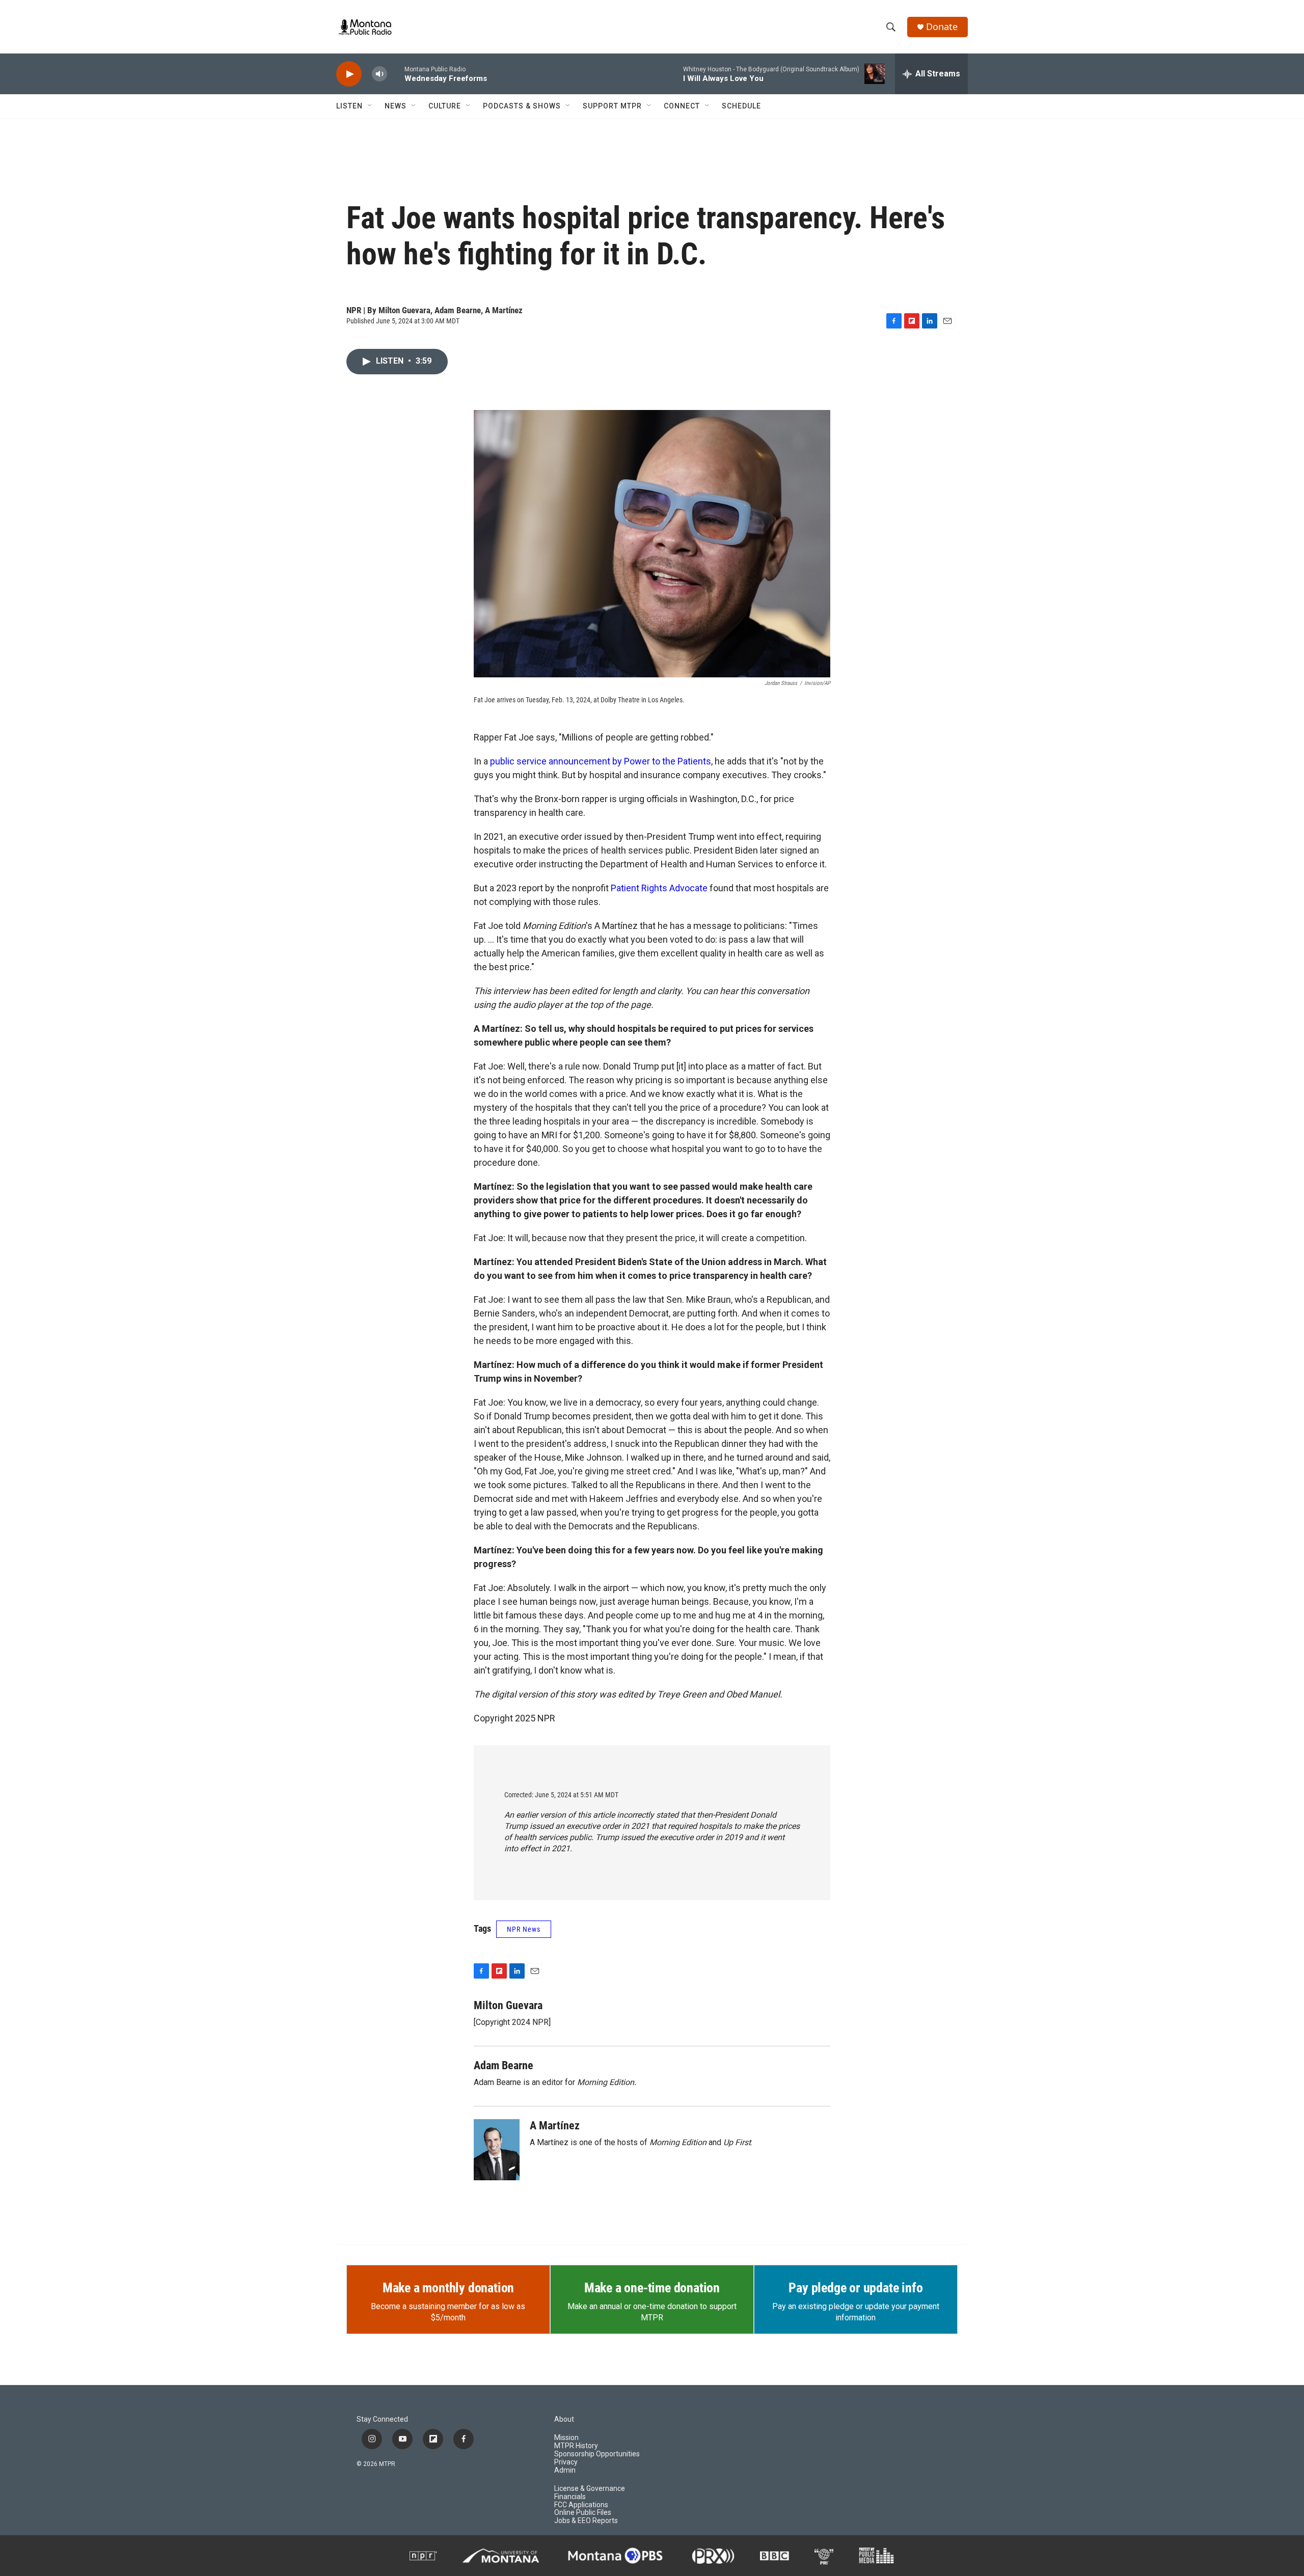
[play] (349, 74)
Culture (445, 106)
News (396, 106)
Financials (570, 2497)
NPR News (524, 1929)
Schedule (741, 106)
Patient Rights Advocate (659, 888)
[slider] (396, 74)
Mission (566, 2438)
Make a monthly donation (448, 2288)
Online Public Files (583, 2513)
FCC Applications (581, 2505)
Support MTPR (612, 106)
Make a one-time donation (652, 2288)
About (564, 2419)
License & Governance (590, 2489)
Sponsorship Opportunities (597, 2454)
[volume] (379, 74)
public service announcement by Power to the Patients (601, 761)
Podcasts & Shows (522, 106)
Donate (942, 27)
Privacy (566, 2462)
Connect (682, 106)
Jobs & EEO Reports (586, 2521)
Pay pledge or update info (855, 2288)
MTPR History (576, 2446)
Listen (349, 106)
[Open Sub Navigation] (370, 106)
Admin (565, 2470)
